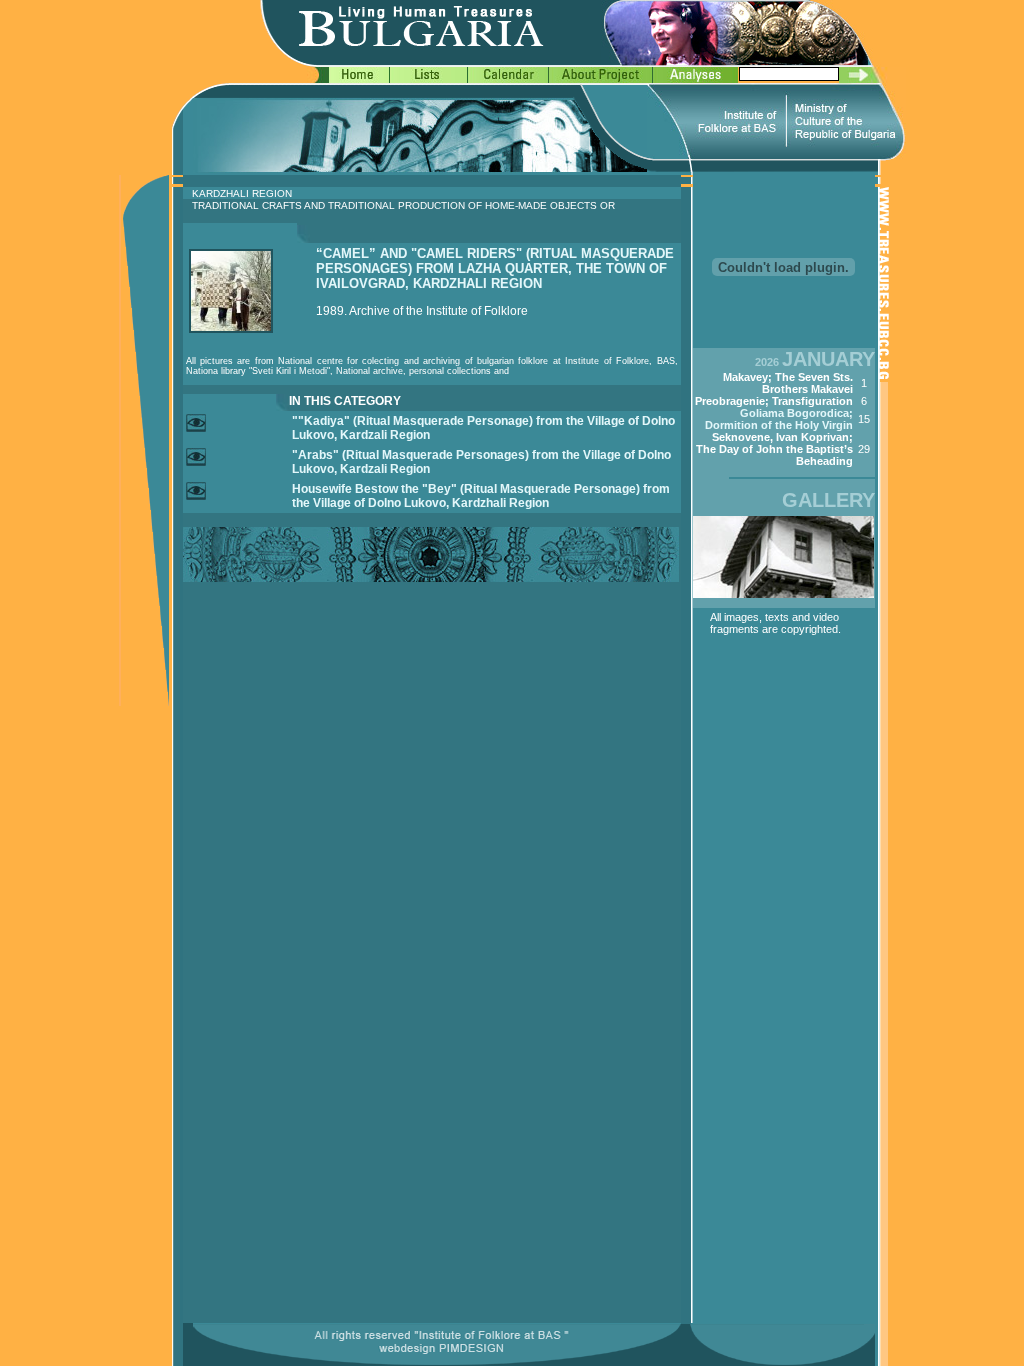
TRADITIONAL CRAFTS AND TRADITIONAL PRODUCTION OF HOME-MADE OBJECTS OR (403, 205)
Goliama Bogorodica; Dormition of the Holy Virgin (779, 419)
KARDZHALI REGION (242, 193)
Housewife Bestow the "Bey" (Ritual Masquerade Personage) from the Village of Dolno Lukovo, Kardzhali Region (481, 496)
